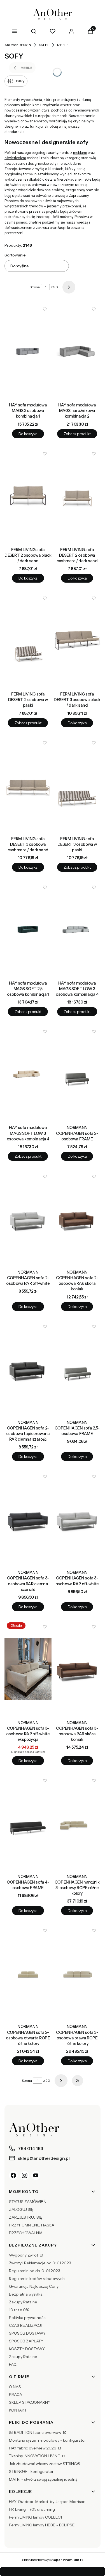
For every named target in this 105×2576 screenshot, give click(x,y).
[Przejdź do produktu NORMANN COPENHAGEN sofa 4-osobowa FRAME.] (28, 1823)
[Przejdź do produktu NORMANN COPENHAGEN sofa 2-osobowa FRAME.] (77, 1074)
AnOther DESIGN (18, 45)
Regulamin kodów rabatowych (37, 2279)
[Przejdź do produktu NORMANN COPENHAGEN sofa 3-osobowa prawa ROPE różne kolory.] (77, 1973)
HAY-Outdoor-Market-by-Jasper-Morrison (47, 2502)
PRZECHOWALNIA (26, 2233)
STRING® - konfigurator (31, 2471)
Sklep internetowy (51, 2560)
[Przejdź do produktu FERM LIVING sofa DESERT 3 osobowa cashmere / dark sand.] (28, 785)
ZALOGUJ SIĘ (21, 2209)
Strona (35, 287)
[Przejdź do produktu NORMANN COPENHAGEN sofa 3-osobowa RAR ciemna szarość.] (28, 1519)
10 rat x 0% (19, 2310)
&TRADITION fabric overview (36, 2432)
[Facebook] (13, 2175)
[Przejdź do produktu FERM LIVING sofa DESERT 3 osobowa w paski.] (77, 785)
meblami (80, 153)
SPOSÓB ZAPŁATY (26, 2341)
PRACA (16, 2395)
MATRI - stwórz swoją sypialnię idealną (43, 2479)
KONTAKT (18, 2410)
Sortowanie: (16, 255)
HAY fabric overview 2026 (33, 2448)
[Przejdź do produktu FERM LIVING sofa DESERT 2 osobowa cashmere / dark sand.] (77, 496)
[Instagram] (25, 2175)
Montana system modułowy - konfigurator (47, 2440)
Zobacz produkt (77, 434)
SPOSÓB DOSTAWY (27, 2333)
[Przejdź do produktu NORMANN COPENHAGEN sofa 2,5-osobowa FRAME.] (77, 1369)
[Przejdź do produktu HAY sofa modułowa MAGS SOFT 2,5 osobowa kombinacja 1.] (28, 929)
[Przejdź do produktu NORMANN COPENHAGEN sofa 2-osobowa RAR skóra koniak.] (77, 1218)
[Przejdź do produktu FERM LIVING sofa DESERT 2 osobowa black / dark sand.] (28, 496)
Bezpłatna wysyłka (26, 2294)
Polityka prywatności (28, 2318)
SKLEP (44, 45)
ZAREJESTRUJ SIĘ (26, 2217)
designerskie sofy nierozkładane (54, 163)
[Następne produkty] (61, 2081)
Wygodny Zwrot (24, 2255)
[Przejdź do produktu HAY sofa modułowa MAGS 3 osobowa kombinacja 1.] (28, 351)
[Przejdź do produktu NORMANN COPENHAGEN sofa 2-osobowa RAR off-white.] (28, 1218)
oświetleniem (15, 158)
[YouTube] (36, 2175)
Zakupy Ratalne (23, 2302)
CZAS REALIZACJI (25, 2325)
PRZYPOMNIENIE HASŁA (32, 2225)
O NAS (15, 2387)
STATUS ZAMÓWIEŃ (28, 2202)
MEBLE (63, 45)
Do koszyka (28, 434)
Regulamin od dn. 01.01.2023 (35, 2271)
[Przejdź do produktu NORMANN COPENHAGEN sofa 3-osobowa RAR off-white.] (77, 1519)
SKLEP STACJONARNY (30, 2402)
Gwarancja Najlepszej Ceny (34, 2286)
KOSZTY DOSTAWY (27, 2349)
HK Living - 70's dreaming (32, 2509)
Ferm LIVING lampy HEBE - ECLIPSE (42, 2525)
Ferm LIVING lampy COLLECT (36, 2517)
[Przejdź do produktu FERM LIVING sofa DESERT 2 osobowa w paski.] (28, 640)
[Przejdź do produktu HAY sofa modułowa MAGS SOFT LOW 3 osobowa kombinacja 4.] (77, 929)
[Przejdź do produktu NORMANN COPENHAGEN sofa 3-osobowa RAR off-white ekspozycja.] (28, 1669)
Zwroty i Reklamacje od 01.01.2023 (40, 2263)
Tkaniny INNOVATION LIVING (35, 2456)
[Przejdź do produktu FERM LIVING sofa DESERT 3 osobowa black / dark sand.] (77, 640)
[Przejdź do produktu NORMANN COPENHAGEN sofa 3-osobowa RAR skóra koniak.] (77, 1669)
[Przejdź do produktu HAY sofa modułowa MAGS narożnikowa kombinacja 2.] (77, 351)
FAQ (13, 2364)
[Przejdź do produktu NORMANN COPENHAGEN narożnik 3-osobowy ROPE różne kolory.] (77, 1823)
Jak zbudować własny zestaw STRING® (45, 2464)
